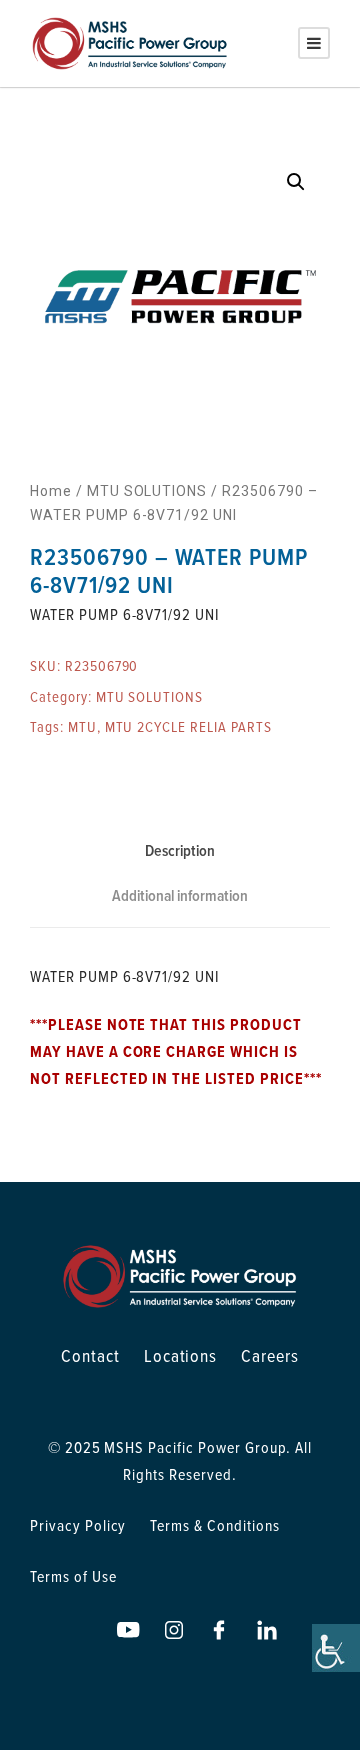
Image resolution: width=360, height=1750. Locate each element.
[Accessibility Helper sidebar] (336, 1648)
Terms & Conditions (214, 1525)
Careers (270, 1355)
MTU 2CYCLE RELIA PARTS (188, 726)
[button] (296, 182)
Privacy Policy (78, 1525)
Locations (181, 1355)
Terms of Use (73, 1576)
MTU (82, 726)
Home (51, 491)
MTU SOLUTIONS (147, 491)
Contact (90, 1355)
